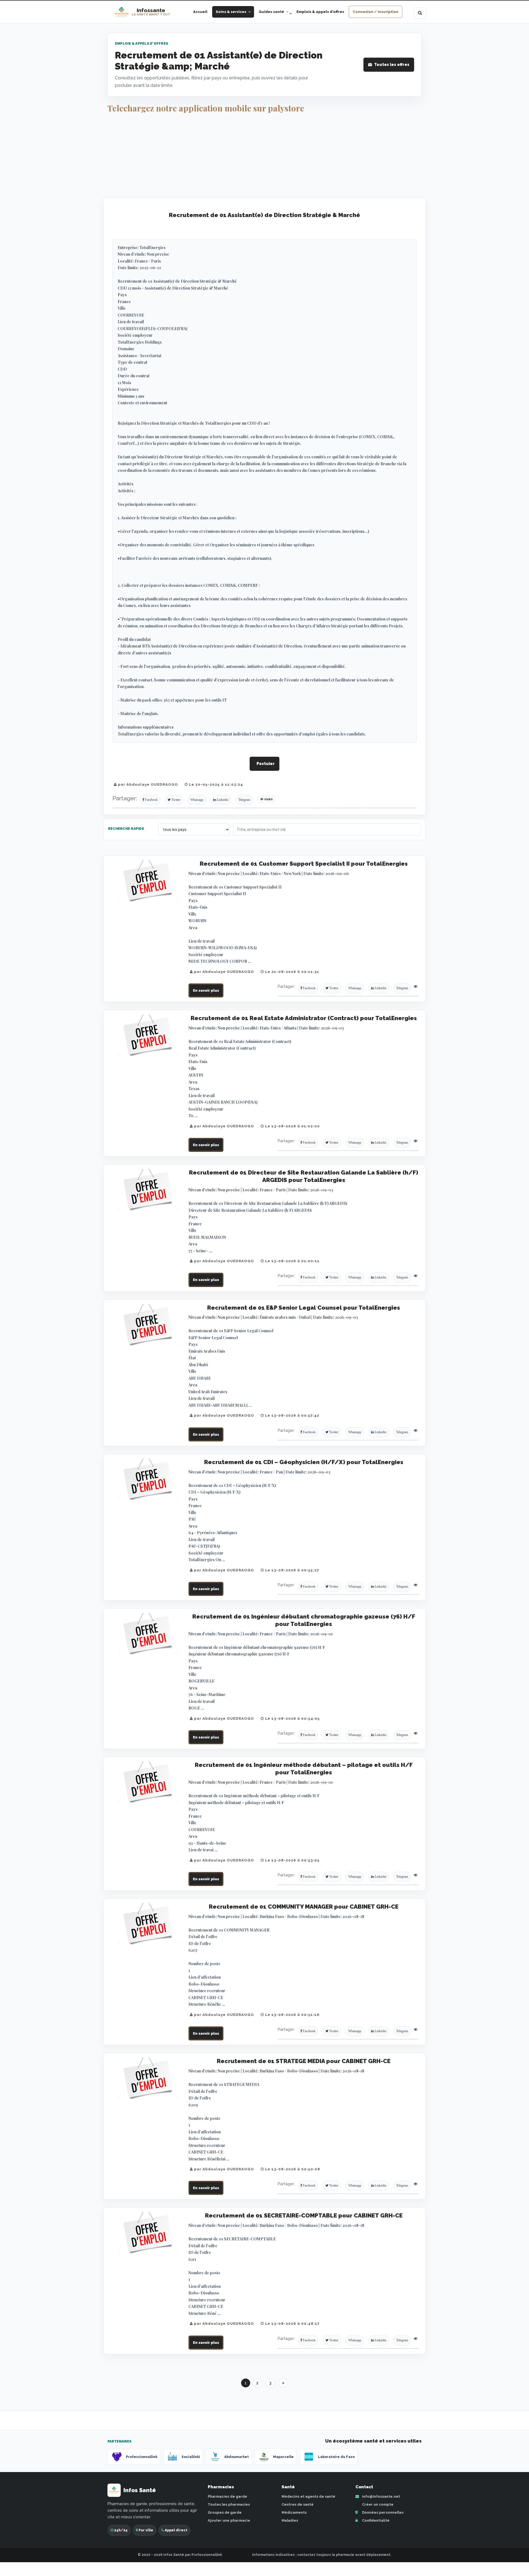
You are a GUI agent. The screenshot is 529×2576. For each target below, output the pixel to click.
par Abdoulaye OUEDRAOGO (147, 784)
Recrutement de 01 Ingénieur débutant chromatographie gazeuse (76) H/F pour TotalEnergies (304, 1620)
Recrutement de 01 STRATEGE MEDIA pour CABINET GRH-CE (304, 2061)
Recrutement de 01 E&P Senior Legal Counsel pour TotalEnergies (304, 1308)
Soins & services (231, 12)
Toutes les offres (392, 65)
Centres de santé (298, 2504)
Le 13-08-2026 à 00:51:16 (292, 2015)
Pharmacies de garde (227, 2496)
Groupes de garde (225, 2512)
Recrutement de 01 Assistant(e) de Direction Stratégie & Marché (264, 215)
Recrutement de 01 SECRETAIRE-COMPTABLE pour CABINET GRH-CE (304, 2215)
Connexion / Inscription (376, 12)
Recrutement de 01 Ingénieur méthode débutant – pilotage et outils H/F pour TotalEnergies (304, 1769)
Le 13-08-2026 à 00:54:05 (292, 1718)
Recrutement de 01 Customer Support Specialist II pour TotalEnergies (304, 864)
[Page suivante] (283, 2383)
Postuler (266, 764)
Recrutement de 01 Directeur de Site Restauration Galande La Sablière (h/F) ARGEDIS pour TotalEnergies (304, 1176)
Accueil (200, 12)
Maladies (290, 2520)
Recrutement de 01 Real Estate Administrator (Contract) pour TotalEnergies (304, 1018)
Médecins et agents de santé (308, 2496)
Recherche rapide (126, 829)
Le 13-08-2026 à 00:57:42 (292, 1415)
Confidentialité (375, 2520)
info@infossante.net (381, 2496)
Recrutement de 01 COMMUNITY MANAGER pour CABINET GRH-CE (304, 1907)
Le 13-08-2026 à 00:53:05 (292, 1860)
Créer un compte (377, 2504)
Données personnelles (382, 2512)
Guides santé (271, 12)
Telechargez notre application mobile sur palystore (206, 108)
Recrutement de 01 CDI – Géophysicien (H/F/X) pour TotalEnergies (304, 1462)
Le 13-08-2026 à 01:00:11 (292, 1261)
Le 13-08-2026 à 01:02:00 (292, 1126)
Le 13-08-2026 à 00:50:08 (292, 2169)
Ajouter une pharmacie (229, 2520)
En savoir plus (206, 990)
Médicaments (294, 2512)
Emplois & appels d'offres (320, 12)
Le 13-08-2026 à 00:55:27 (292, 1570)
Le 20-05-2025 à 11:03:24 (215, 784)
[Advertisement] (264, 156)
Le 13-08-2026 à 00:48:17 (292, 2324)
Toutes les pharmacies (229, 2504)
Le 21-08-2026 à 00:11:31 (292, 972)
